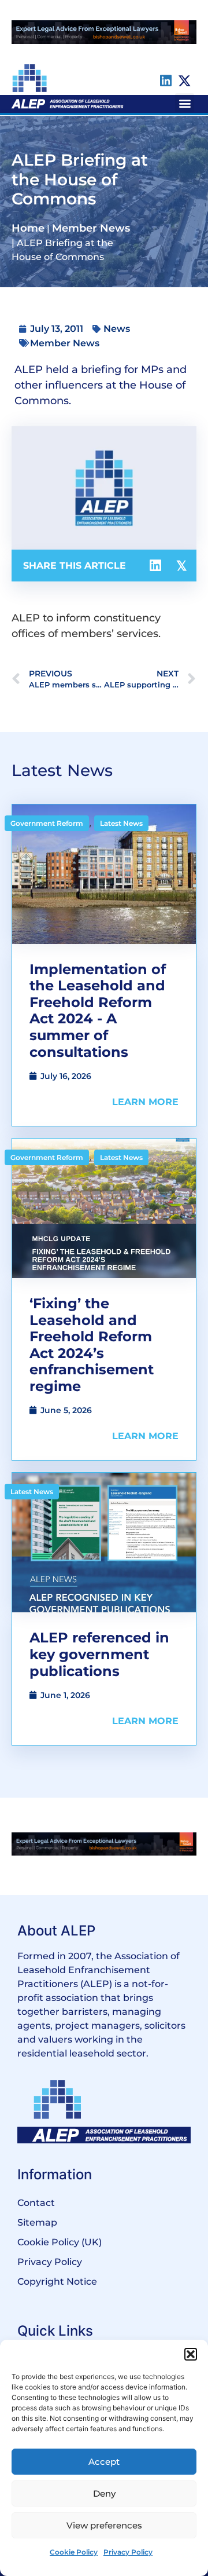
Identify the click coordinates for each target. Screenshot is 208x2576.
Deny (104, 2493)
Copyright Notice (57, 2282)
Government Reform (47, 823)
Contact (36, 2203)
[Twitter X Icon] (185, 81)
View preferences (104, 2525)
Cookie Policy (74, 2552)
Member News (91, 228)
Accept (104, 2462)
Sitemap (37, 2222)
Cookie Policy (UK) (60, 2242)
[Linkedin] (166, 81)
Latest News (121, 823)
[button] (191, 2354)
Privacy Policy (128, 2552)
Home (28, 228)
